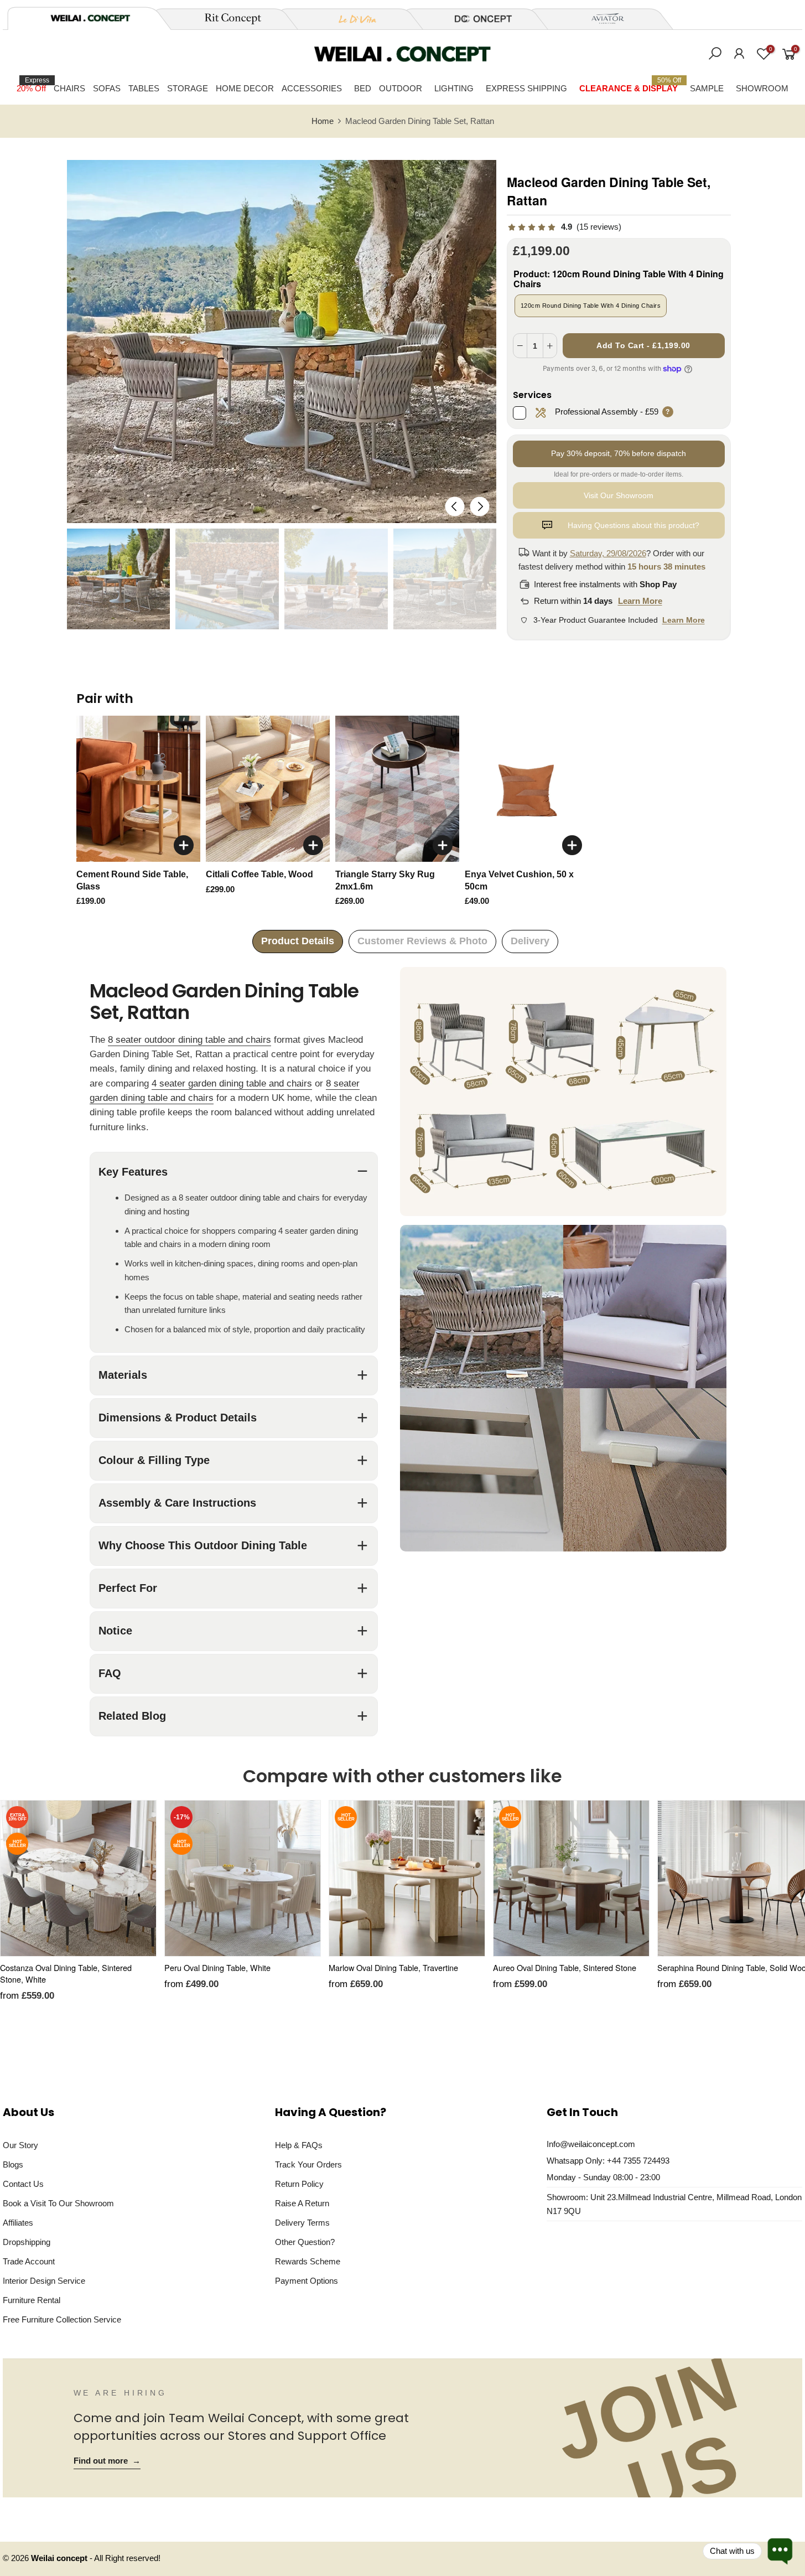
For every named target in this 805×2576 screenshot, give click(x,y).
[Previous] (455, 507)
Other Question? (305, 2242)
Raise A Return (302, 2203)
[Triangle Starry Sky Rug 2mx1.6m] (397, 789)
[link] (564, 227)
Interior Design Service (44, 2281)
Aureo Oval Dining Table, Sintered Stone (565, 1967)
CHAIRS (69, 88)
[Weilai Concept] (90, 18)
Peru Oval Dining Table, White (217, 1967)
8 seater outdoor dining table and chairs (189, 1040)
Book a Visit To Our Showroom (58, 2203)
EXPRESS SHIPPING (526, 88)
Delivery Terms (302, 2223)
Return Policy (299, 2184)
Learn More (640, 601)
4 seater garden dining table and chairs (232, 1083)
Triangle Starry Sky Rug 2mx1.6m (385, 880)
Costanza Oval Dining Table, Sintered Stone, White (66, 1973)
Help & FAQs (299, 2145)
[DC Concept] (476, 19)
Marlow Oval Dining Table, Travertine (393, 1967)
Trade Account (29, 2261)
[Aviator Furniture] (601, 19)
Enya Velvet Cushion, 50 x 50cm (519, 880)
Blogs (13, 2164)
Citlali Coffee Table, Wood (259, 874)
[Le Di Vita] (351, 19)
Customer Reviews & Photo (422, 941)
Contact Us (23, 2184)
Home (323, 121)
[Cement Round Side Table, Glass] (138, 789)
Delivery (530, 941)
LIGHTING (454, 88)
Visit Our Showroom (619, 495)
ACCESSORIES (312, 88)
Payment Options (307, 2281)
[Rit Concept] (226, 19)
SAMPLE (707, 88)
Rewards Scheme (308, 2261)
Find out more (107, 2461)
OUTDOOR (401, 88)
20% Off (33, 85)
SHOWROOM (762, 88)
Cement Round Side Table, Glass (132, 880)
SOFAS (107, 88)
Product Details (298, 941)
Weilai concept (60, 2558)
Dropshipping (27, 2242)
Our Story (20, 2145)
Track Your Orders (308, 2164)
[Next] (480, 507)
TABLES (144, 88)
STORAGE (188, 88)
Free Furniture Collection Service (62, 2319)
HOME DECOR (245, 88)
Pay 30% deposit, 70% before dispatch (619, 453)
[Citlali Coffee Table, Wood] (268, 789)
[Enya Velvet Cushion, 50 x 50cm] (527, 789)
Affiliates (18, 2223)
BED (363, 88)
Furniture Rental (32, 2300)
